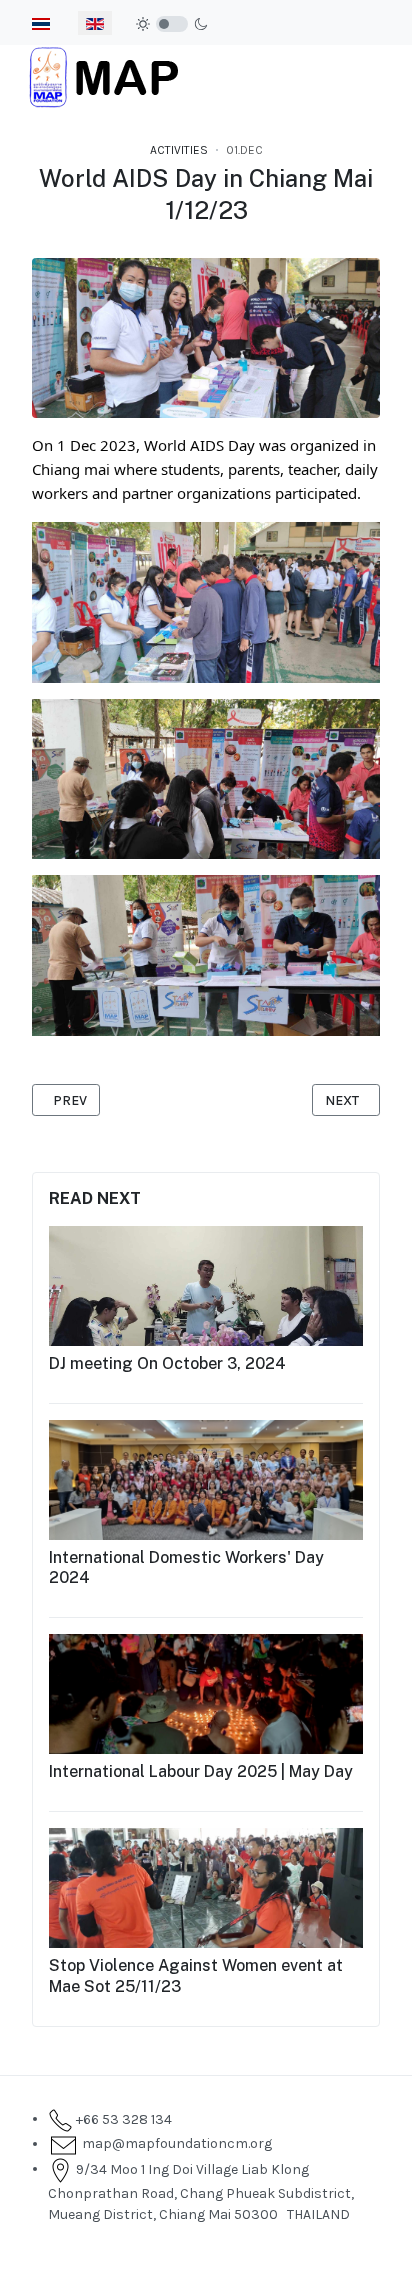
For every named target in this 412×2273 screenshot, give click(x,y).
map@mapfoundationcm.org (174, 2143)
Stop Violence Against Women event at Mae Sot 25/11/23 (196, 1976)
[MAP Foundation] (104, 75)
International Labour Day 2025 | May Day (201, 1771)
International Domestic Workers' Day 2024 (186, 1568)
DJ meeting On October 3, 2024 (167, 1363)
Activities (179, 150)
